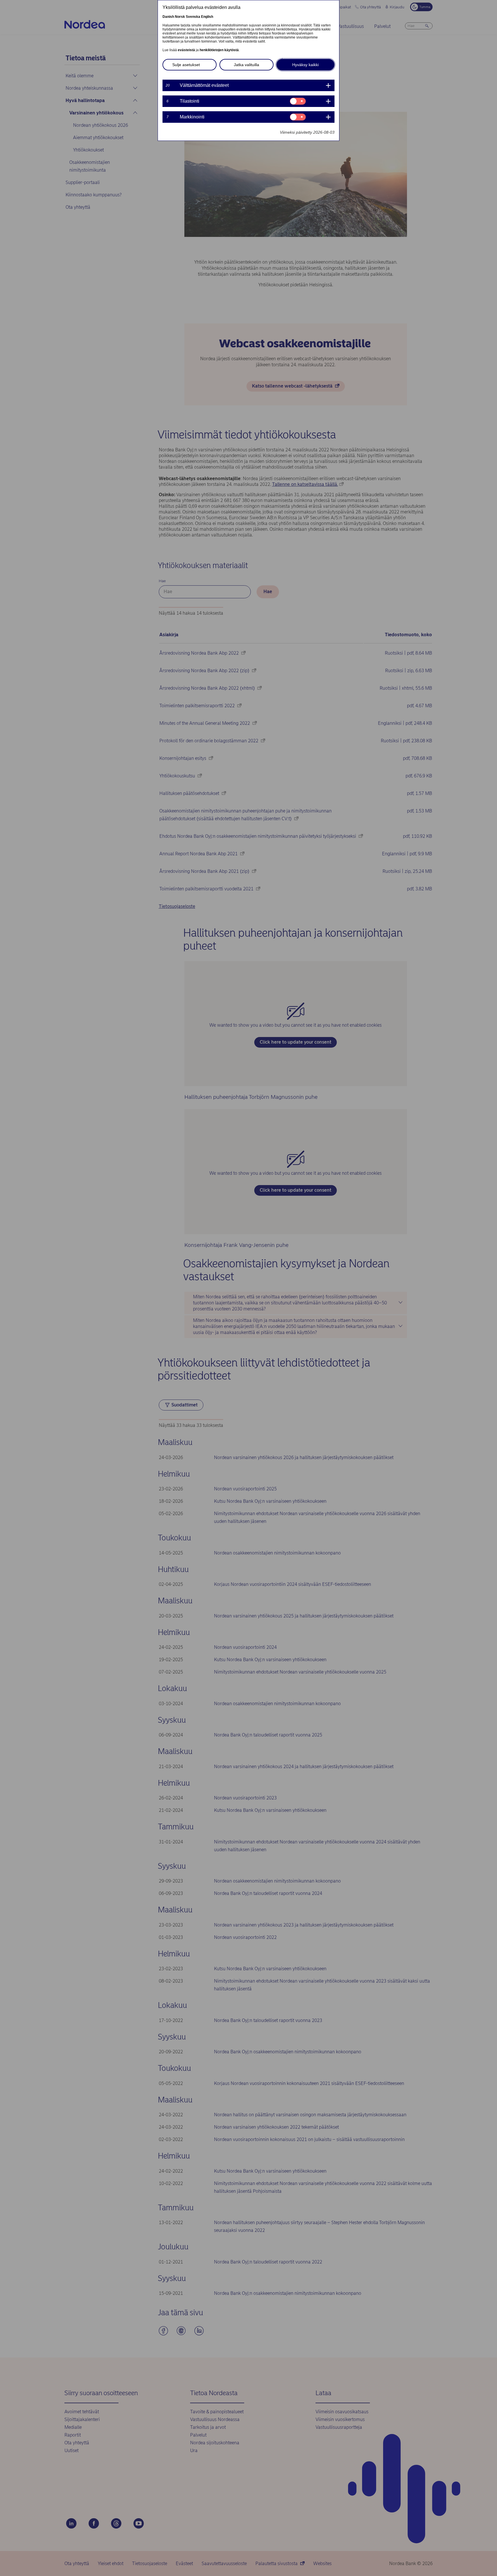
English (207, 17)
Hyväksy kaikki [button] (305, 65)
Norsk (180, 17)
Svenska (193, 17)
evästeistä (186, 50)
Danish (168, 17)
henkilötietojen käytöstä (219, 50)
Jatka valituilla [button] (246, 65)
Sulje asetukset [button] (186, 65)
